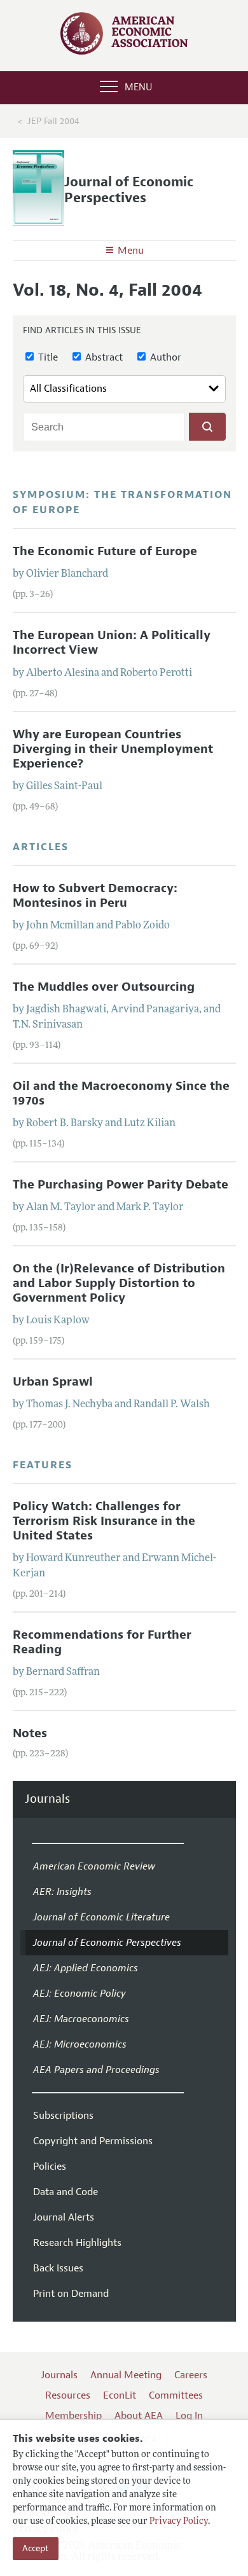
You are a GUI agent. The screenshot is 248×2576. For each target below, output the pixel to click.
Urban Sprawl (53, 1382)
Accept (36, 2548)
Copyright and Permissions (93, 2141)
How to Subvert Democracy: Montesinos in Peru (95, 896)
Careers (191, 2375)
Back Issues (58, 2268)
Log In (189, 2416)
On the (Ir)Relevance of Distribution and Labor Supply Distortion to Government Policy (119, 1283)
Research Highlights (77, 2243)
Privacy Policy (179, 2522)
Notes (30, 1733)
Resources (68, 2395)
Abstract (103, 357)
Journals (47, 1799)
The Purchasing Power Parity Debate (121, 1185)
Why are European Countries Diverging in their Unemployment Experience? (113, 749)
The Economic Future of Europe (105, 551)
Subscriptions (63, 2116)
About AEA (139, 2416)
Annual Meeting (126, 2375)
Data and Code (65, 2192)
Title (47, 357)
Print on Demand (71, 2294)
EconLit (120, 2395)
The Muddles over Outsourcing (104, 987)
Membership (73, 2416)
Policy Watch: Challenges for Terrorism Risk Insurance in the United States (104, 1521)
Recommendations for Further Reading (102, 1642)
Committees (176, 2395)
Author (164, 357)
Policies (50, 2166)
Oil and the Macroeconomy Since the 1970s (121, 1093)
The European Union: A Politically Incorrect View (112, 643)
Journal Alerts (64, 2217)
